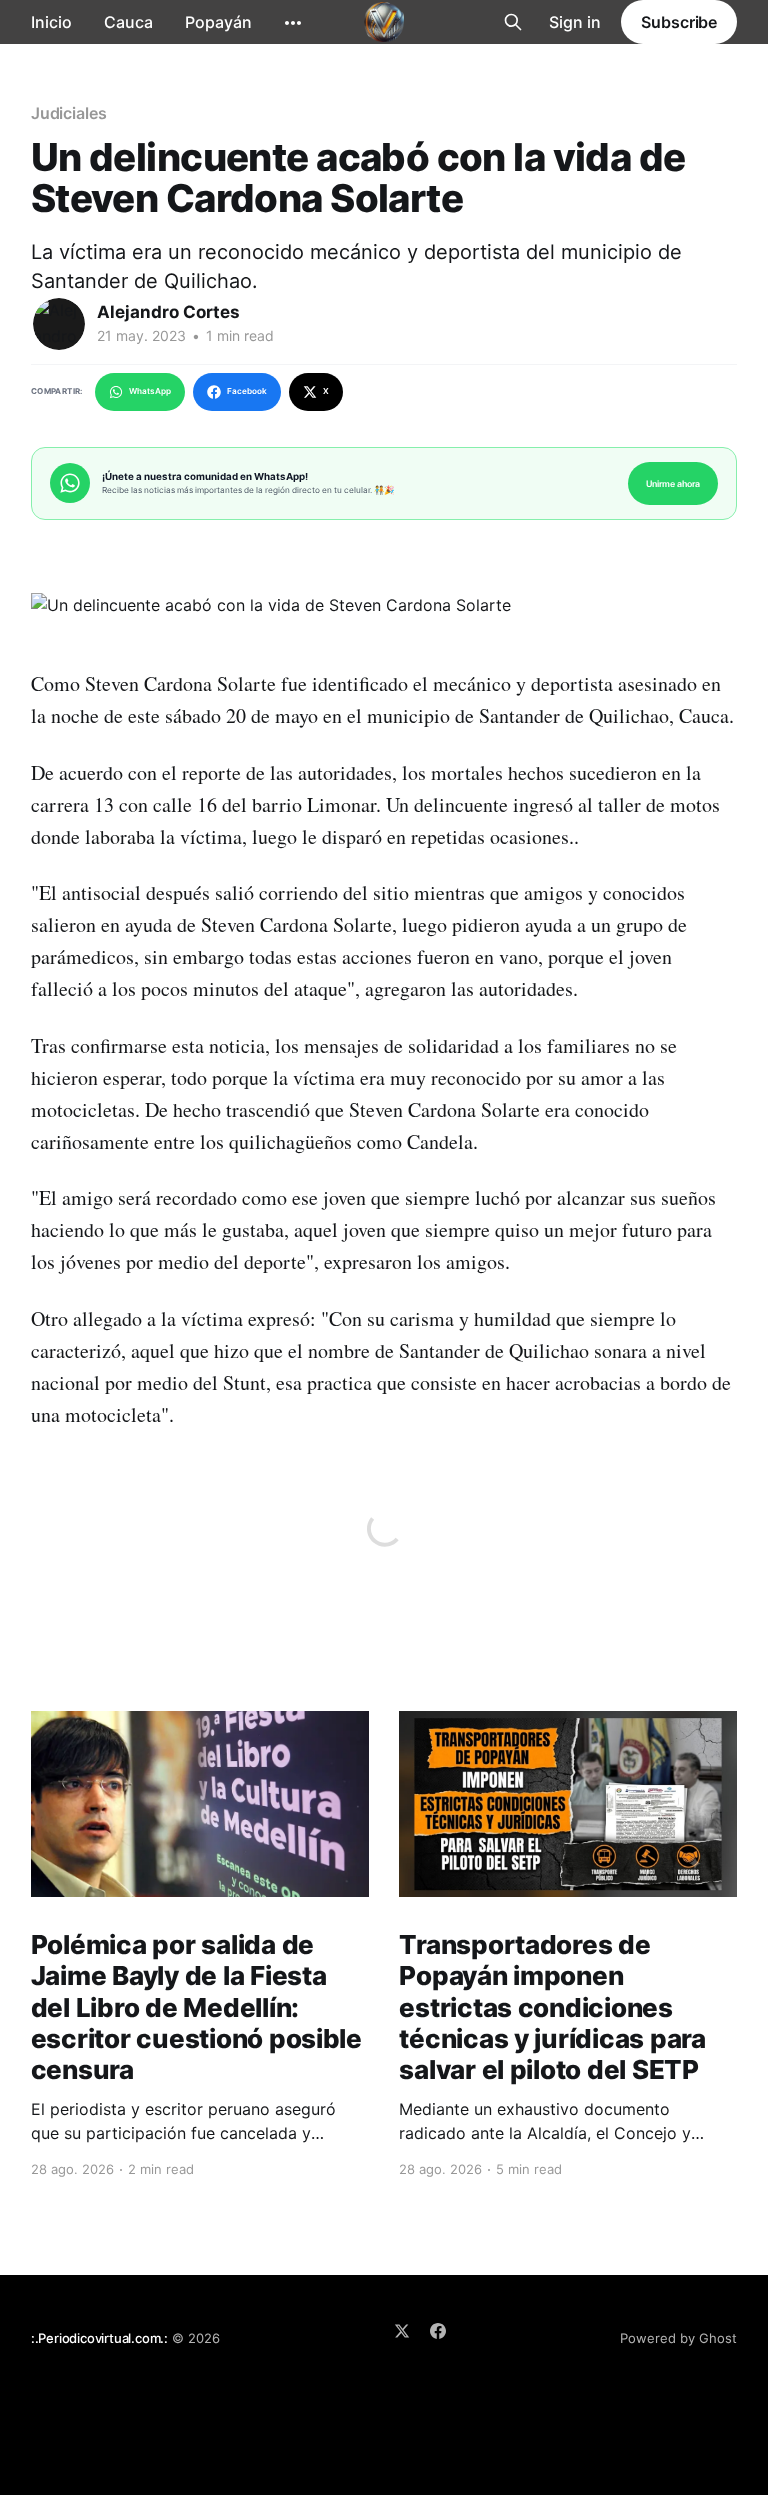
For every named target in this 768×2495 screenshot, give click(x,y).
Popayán (218, 22)
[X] (402, 2331)
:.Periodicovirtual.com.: (99, 2338)
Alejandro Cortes (168, 312)
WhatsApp (150, 391)
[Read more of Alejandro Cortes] (59, 324)
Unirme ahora (673, 483)
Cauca (128, 22)
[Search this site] (513, 22)
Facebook (247, 391)
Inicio (51, 22)
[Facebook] (438, 2331)
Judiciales (69, 113)
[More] (293, 23)
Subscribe (679, 22)
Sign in (575, 22)
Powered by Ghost (678, 2338)
